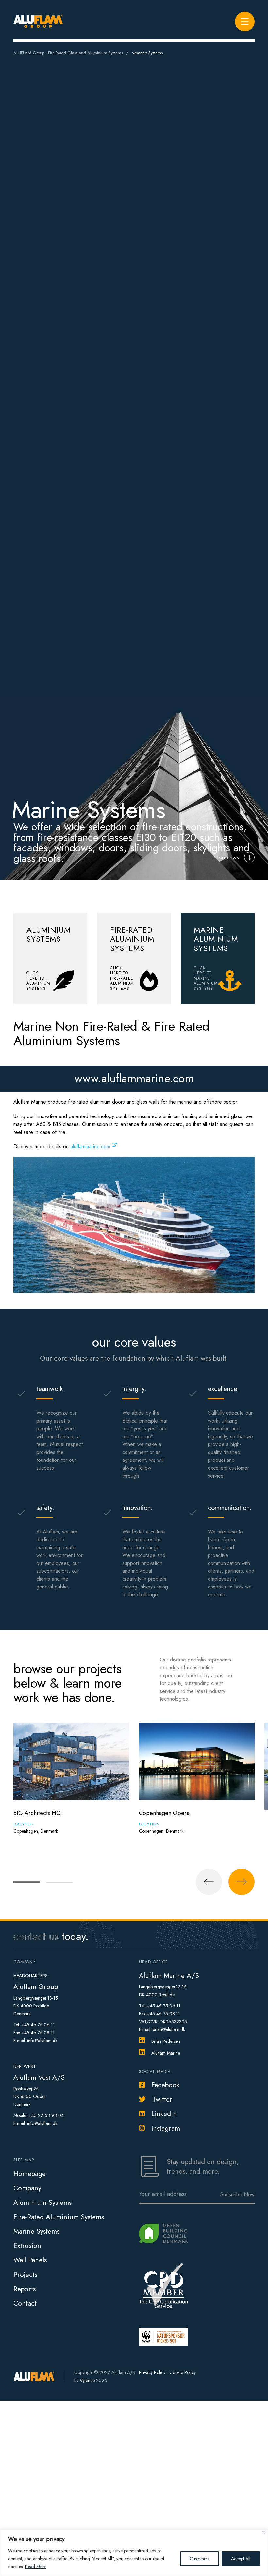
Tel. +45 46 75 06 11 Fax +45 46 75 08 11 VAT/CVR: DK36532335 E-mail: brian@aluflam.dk (163, 2018)
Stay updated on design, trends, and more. (203, 2167)
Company (27, 2188)
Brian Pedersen (166, 2041)
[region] (134, 2553)
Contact (25, 2303)
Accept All (241, 2559)
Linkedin (164, 2114)
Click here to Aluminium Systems (38, 981)
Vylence (87, 2380)
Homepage (30, 2174)
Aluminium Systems (42, 2203)
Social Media (155, 2071)
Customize (200, 2559)
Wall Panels (30, 2260)
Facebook (165, 2085)
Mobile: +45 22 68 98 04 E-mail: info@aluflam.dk (39, 2119)
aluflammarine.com (90, 1146)
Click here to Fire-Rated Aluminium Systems (122, 978)
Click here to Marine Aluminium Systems (206, 978)
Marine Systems (36, 2231)
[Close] (264, 2532)
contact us (36, 1936)
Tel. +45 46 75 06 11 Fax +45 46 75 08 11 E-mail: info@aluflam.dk (35, 2033)
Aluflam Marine (166, 2053)
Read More (36, 2567)
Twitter (162, 2099)
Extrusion (27, 2246)
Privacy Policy (152, 2372)
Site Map (24, 2160)
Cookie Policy (183, 2372)
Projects (25, 2275)
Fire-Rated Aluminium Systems (59, 2217)
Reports (25, 2289)
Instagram (166, 2128)
